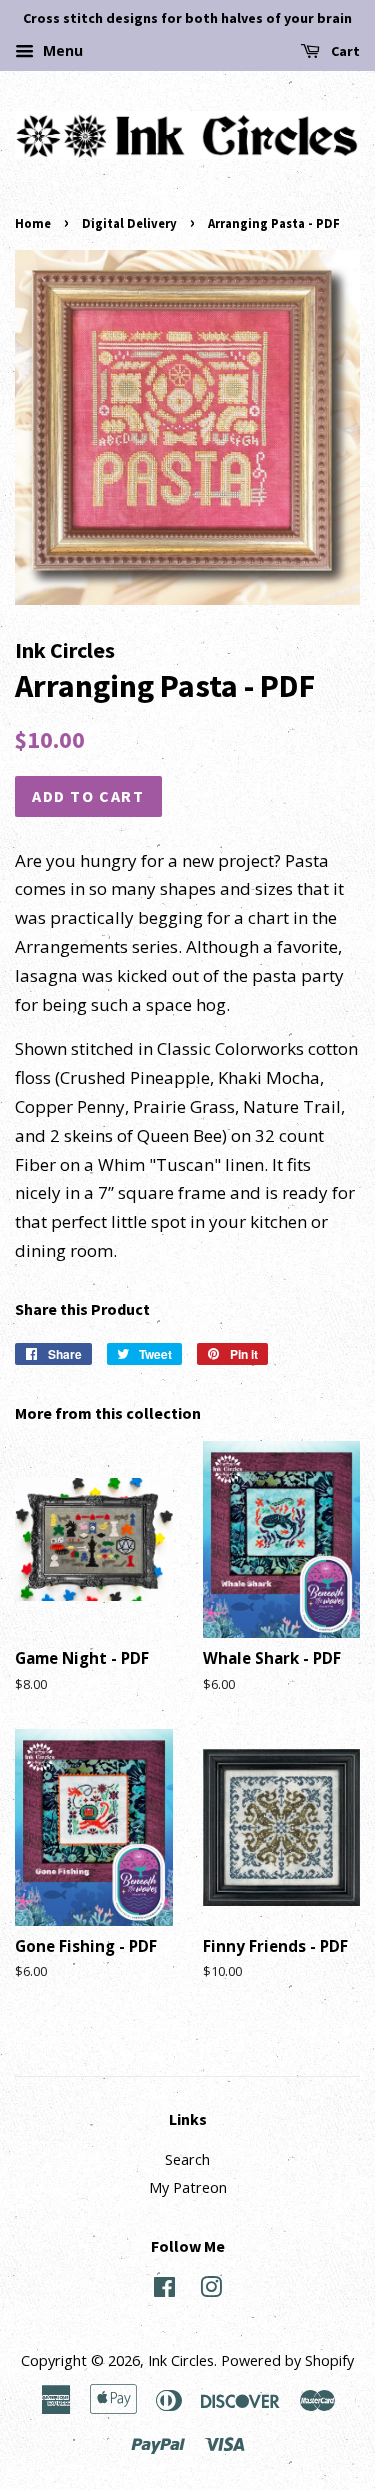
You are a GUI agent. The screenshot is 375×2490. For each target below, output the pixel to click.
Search (187, 2159)
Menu (61, 50)
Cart (344, 51)
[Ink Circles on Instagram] (211, 2290)
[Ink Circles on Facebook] (164, 2290)
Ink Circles (181, 2360)
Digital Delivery (129, 223)
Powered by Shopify (287, 2360)
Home (33, 223)
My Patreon (188, 2187)
